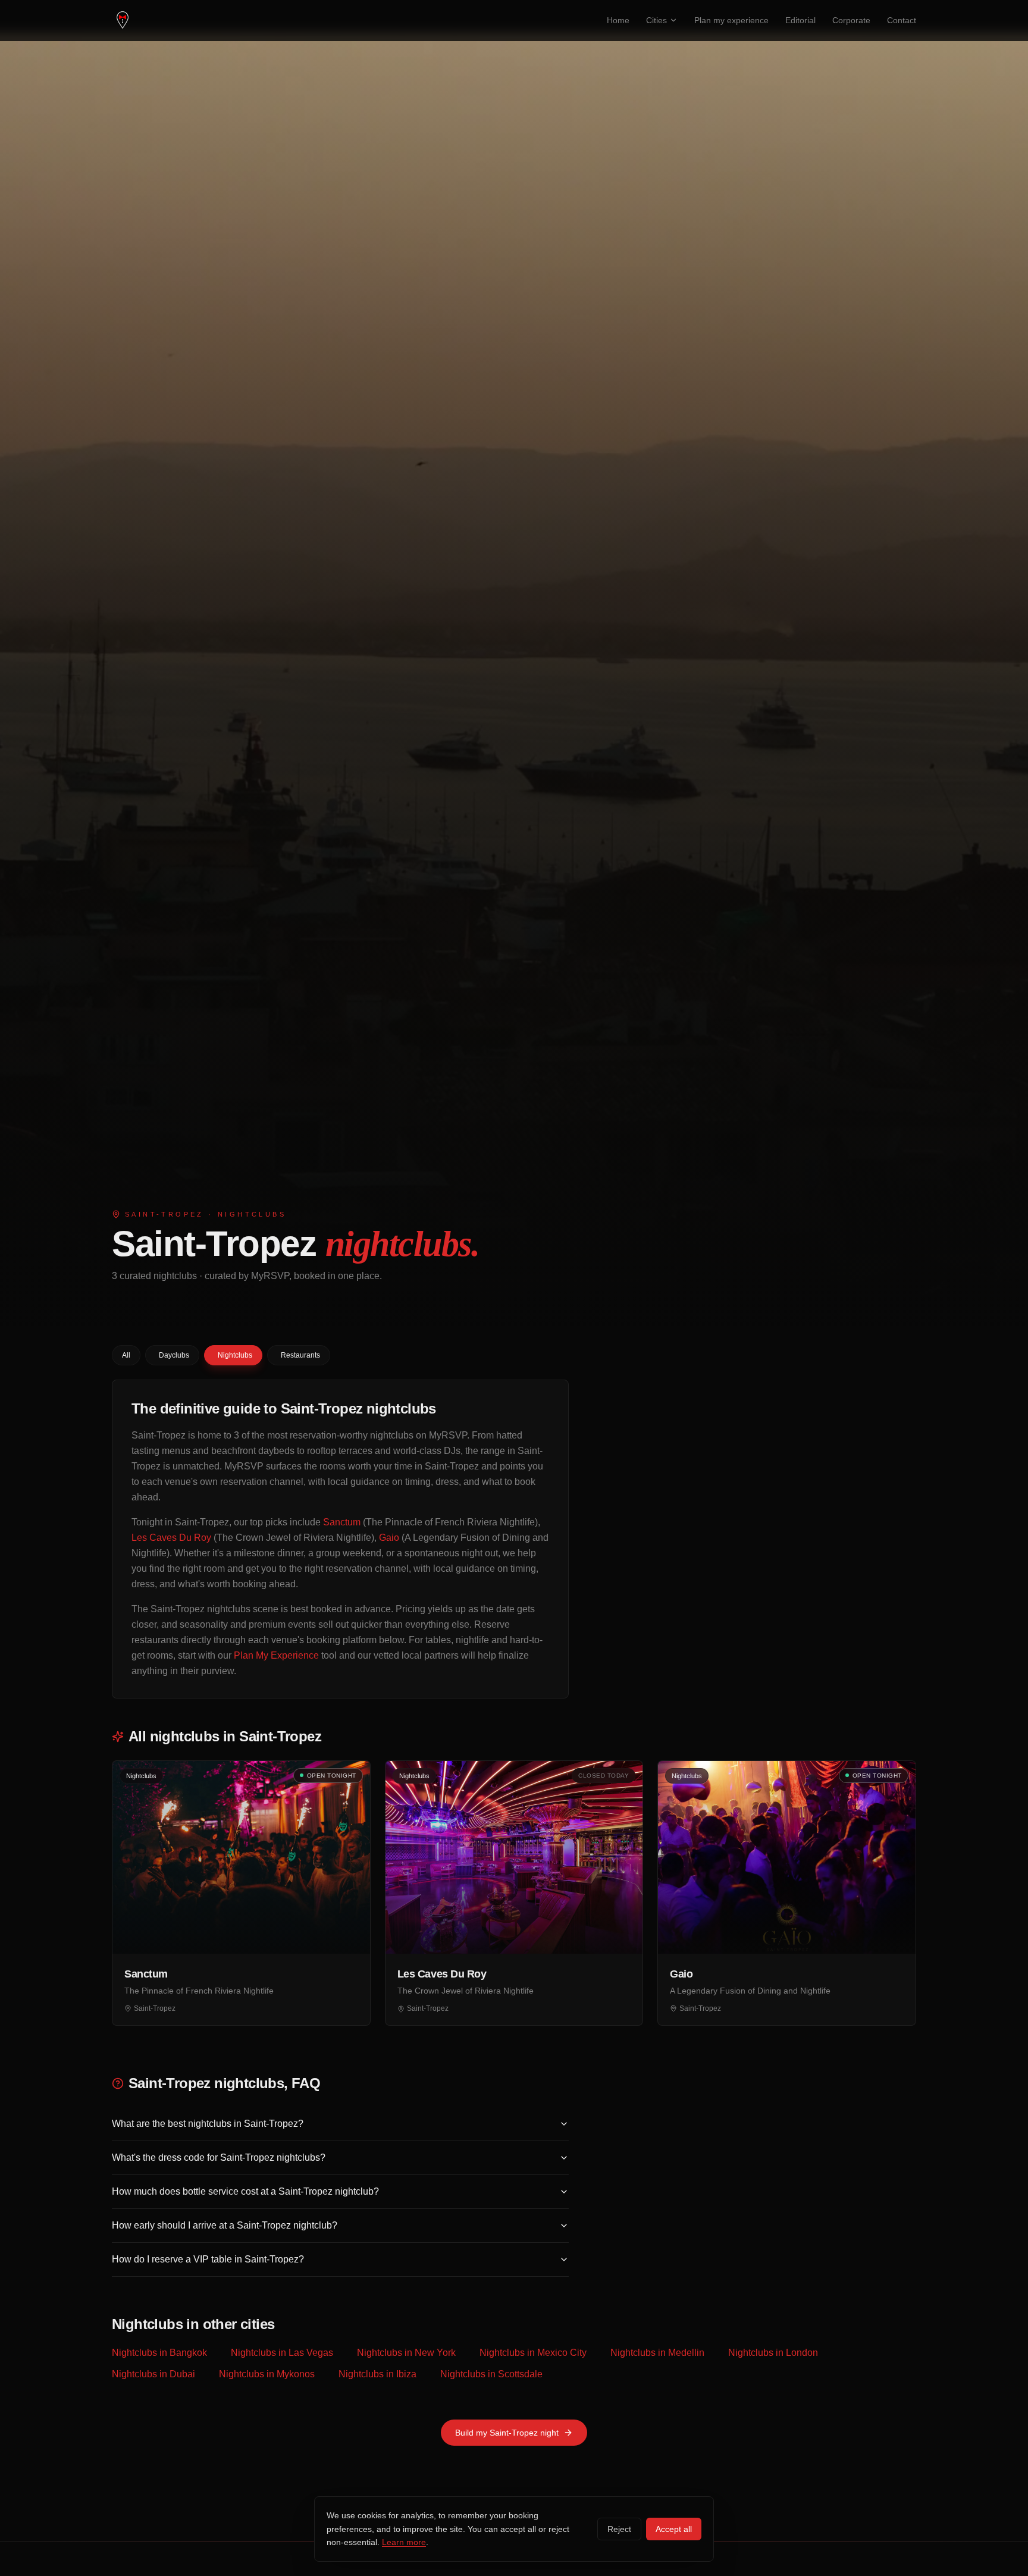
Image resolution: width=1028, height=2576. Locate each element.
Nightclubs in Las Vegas (282, 2353)
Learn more (404, 2542)
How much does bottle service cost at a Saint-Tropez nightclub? (245, 2191)
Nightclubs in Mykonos (267, 2374)
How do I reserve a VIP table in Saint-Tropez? (208, 2259)
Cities (656, 20)
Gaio (389, 1538)
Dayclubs (174, 1355)
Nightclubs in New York (406, 2353)
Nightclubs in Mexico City (533, 2353)
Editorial (800, 20)
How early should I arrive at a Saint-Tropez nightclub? (225, 2225)
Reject (619, 2529)
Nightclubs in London (773, 2353)
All (126, 1355)
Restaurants (300, 1355)
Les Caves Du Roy (171, 1538)
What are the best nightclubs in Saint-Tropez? (208, 2124)
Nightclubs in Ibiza (377, 2374)
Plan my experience (731, 20)
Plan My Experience (276, 1655)
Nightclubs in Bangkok (159, 2353)
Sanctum (342, 1522)
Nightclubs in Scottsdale (491, 2374)
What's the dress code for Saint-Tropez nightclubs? (219, 2157)
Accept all (674, 2529)
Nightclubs (235, 1355)
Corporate (851, 20)
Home (618, 20)
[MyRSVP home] (123, 20)
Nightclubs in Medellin (657, 2353)
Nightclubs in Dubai (153, 2374)
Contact (902, 20)
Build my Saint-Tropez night (507, 2433)
